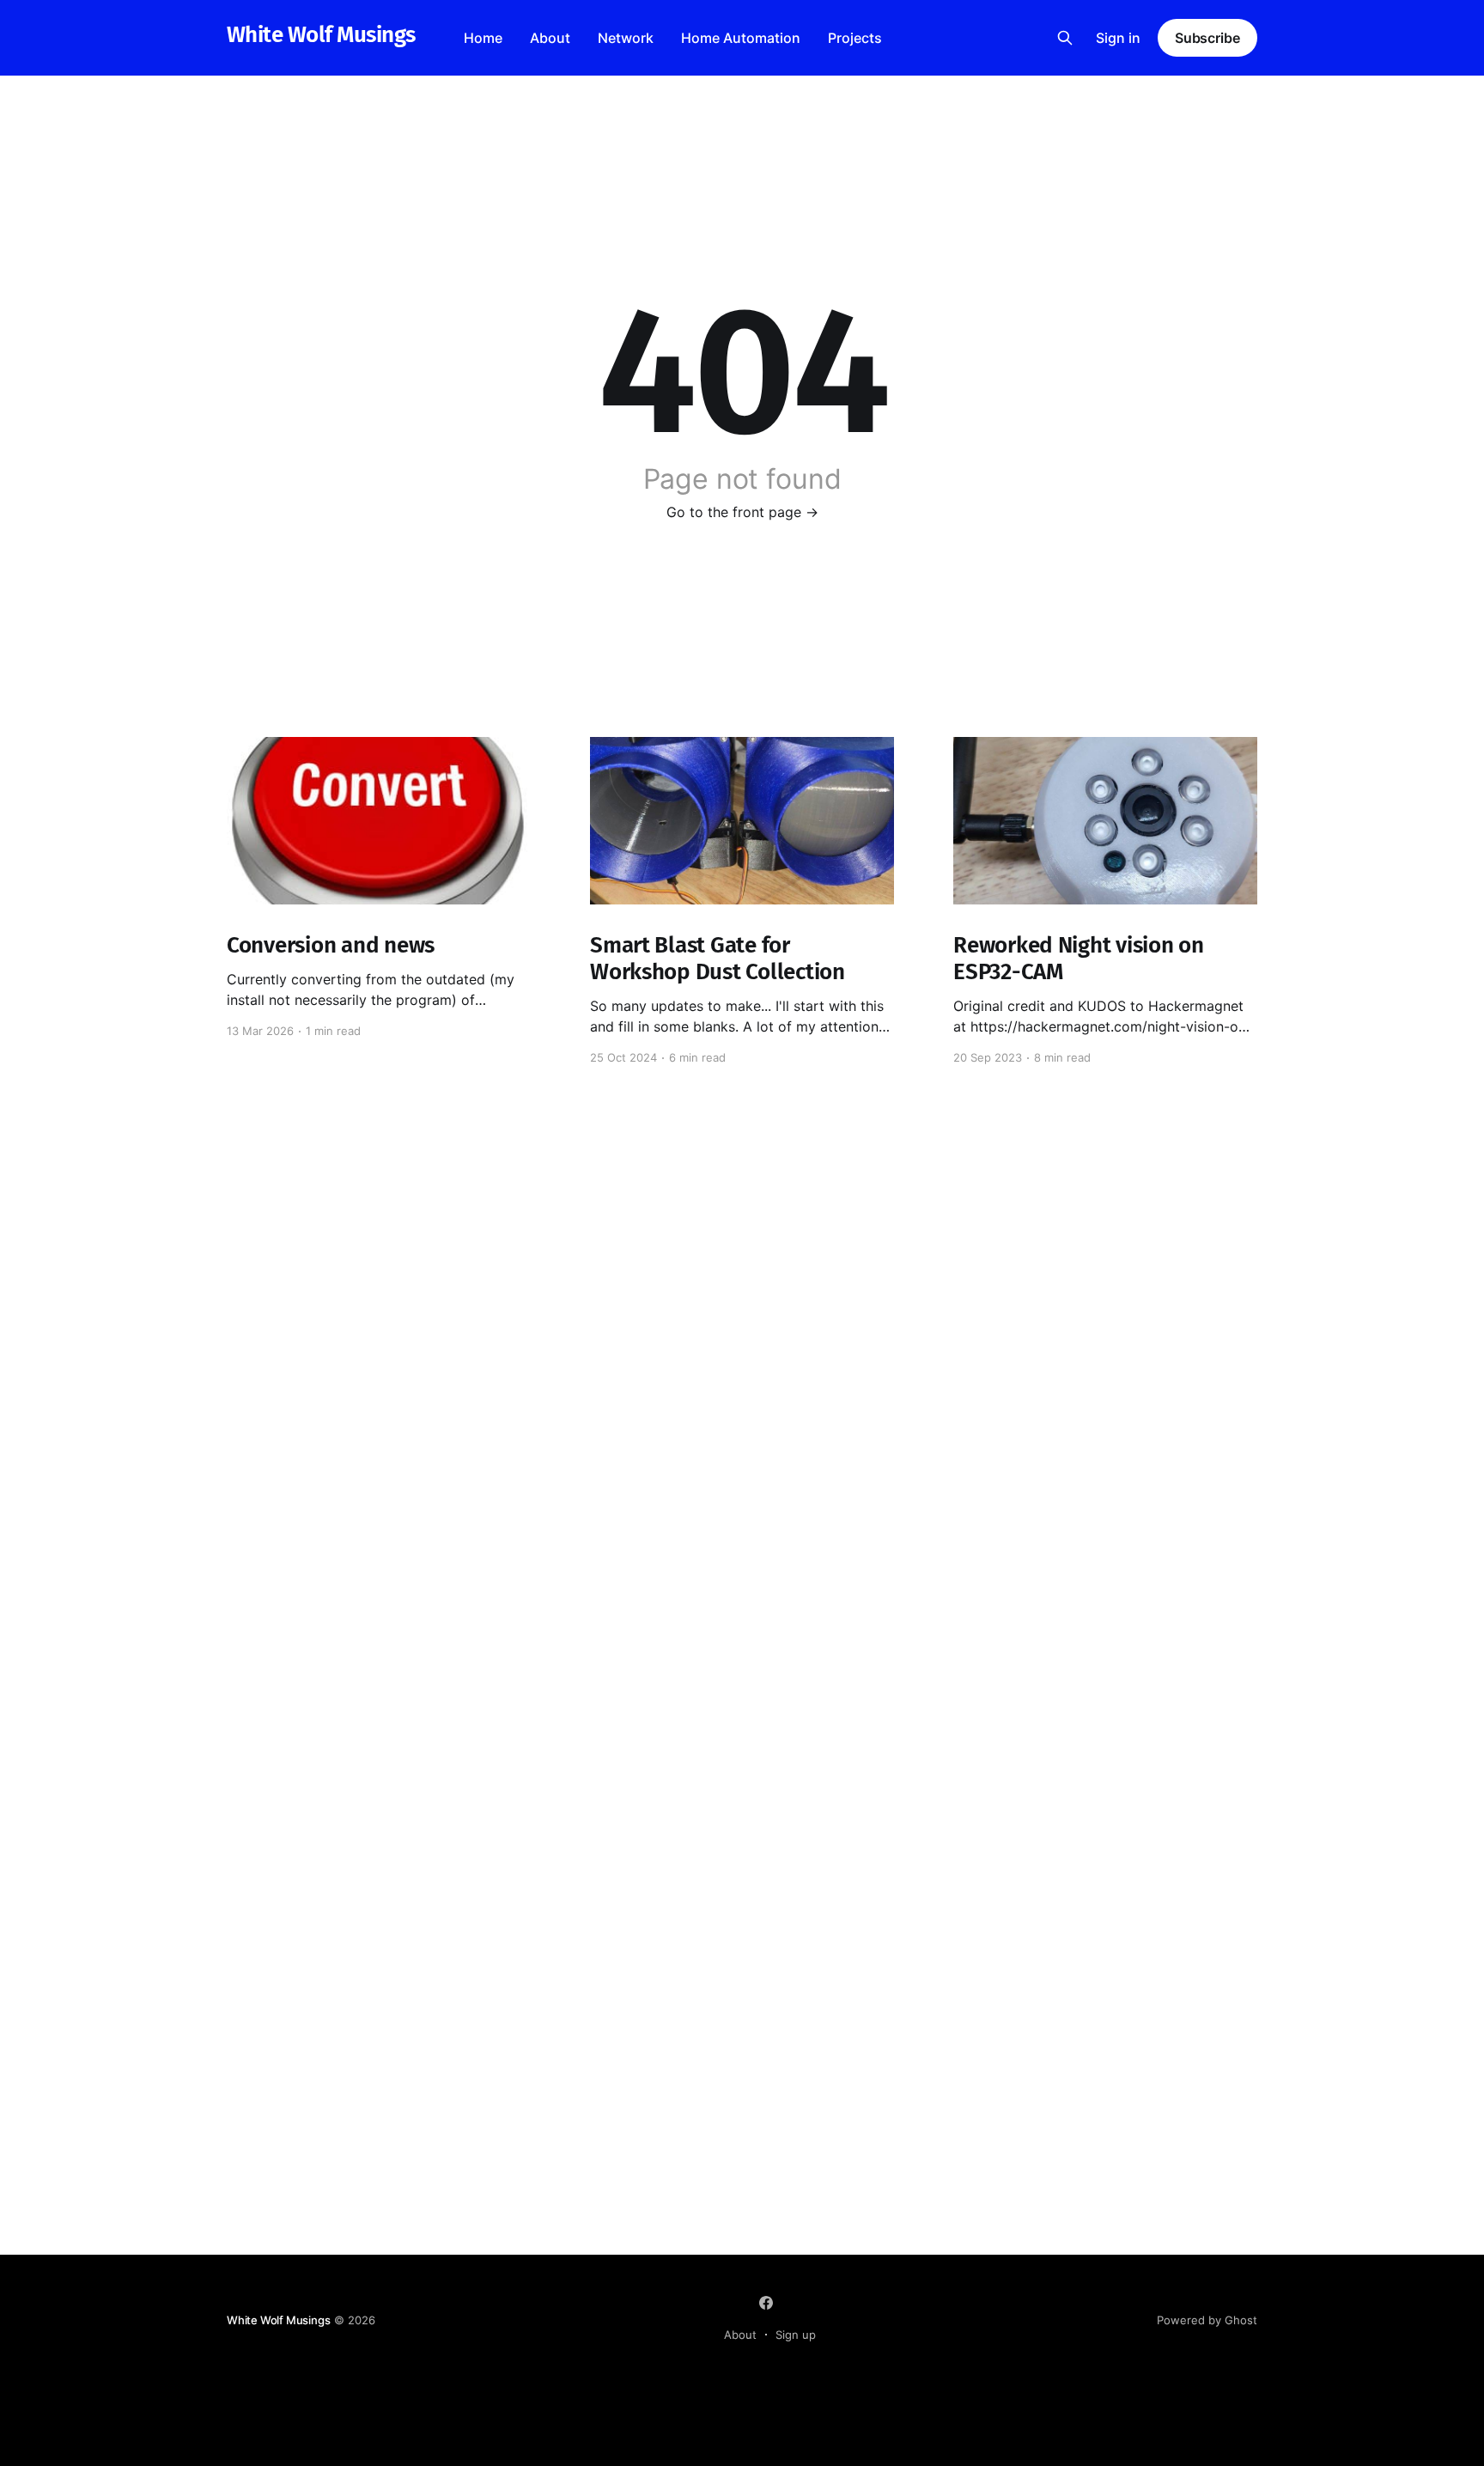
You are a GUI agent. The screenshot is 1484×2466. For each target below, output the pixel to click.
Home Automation (741, 38)
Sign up (796, 2335)
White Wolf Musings (321, 36)
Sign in (1118, 38)
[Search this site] (1065, 38)
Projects (855, 38)
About (550, 38)
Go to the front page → (742, 512)
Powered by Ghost (1207, 2320)
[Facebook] (766, 2303)
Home (483, 38)
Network (626, 38)
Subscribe (1207, 38)
